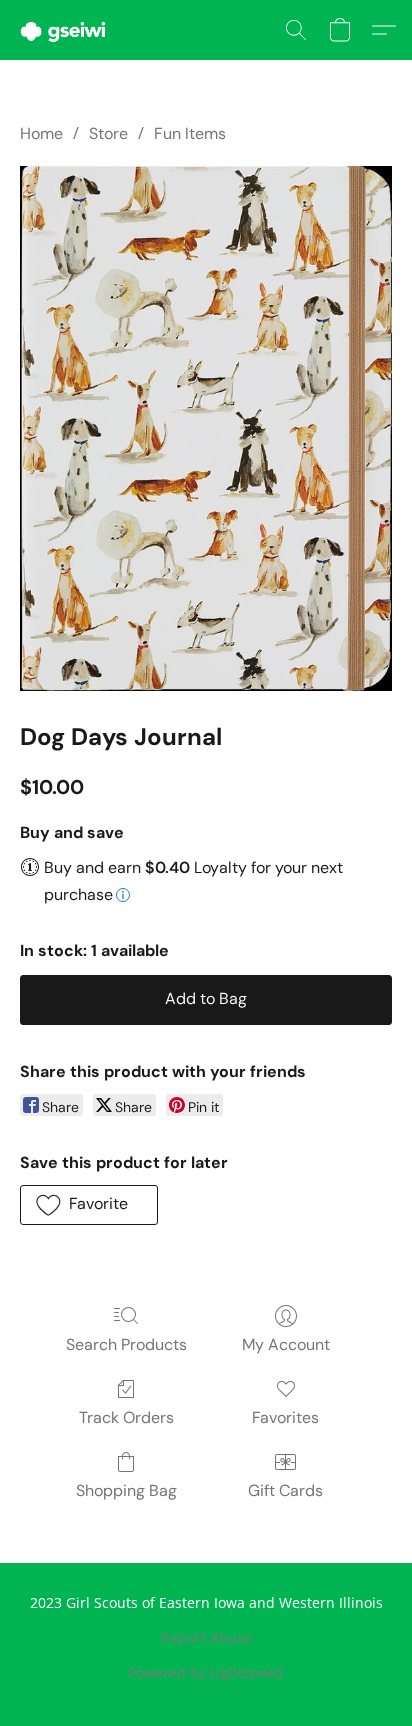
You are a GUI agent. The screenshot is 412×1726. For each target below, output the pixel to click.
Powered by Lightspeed (206, 1672)
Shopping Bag (126, 1490)
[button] (65, 30)
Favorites (285, 1417)
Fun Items (190, 133)
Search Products (126, 1344)
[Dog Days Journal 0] (206, 428)
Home (41, 133)
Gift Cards (285, 1490)
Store (108, 133)
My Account (286, 1344)
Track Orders (126, 1417)
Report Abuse (206, 1637)
